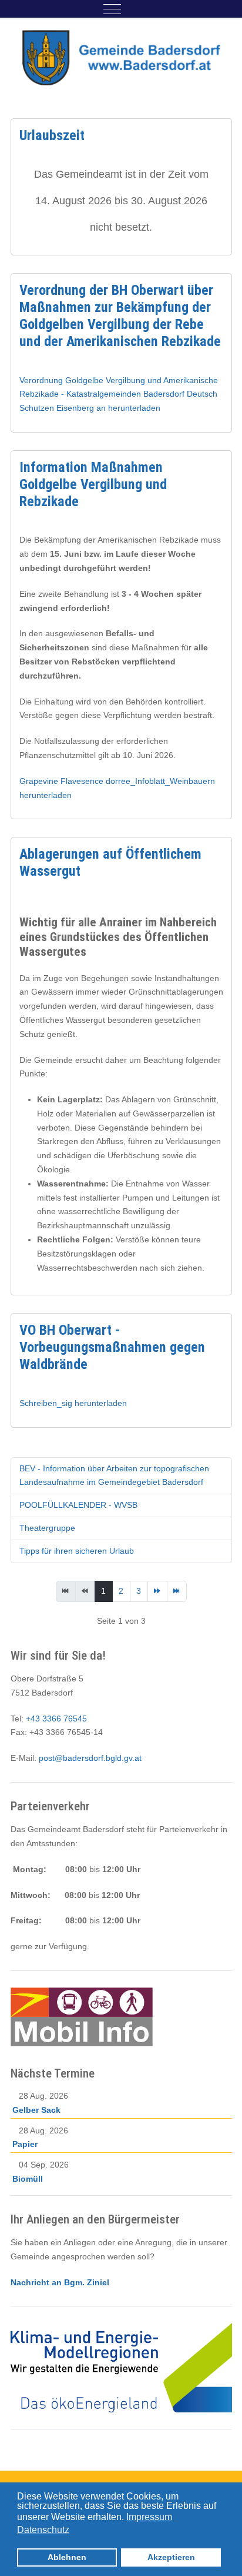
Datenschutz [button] (43, 2530)
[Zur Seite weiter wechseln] (157, 1591)
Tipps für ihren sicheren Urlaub (77, 1551)
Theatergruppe (47, 1528)
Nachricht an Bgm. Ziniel (60, 2282)
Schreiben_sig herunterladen (73, 1403)
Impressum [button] (149, 2517)
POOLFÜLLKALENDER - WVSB (78, 1505)
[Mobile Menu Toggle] (112, 9)
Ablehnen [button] (67, 2557)
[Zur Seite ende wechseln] (177, 1591)
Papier (25, 2144)
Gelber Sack (36, 2110)
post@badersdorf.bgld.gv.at (90, 1758)
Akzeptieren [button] (171, 2557)
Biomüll (28, 2179)
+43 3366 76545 (56, 1719)
